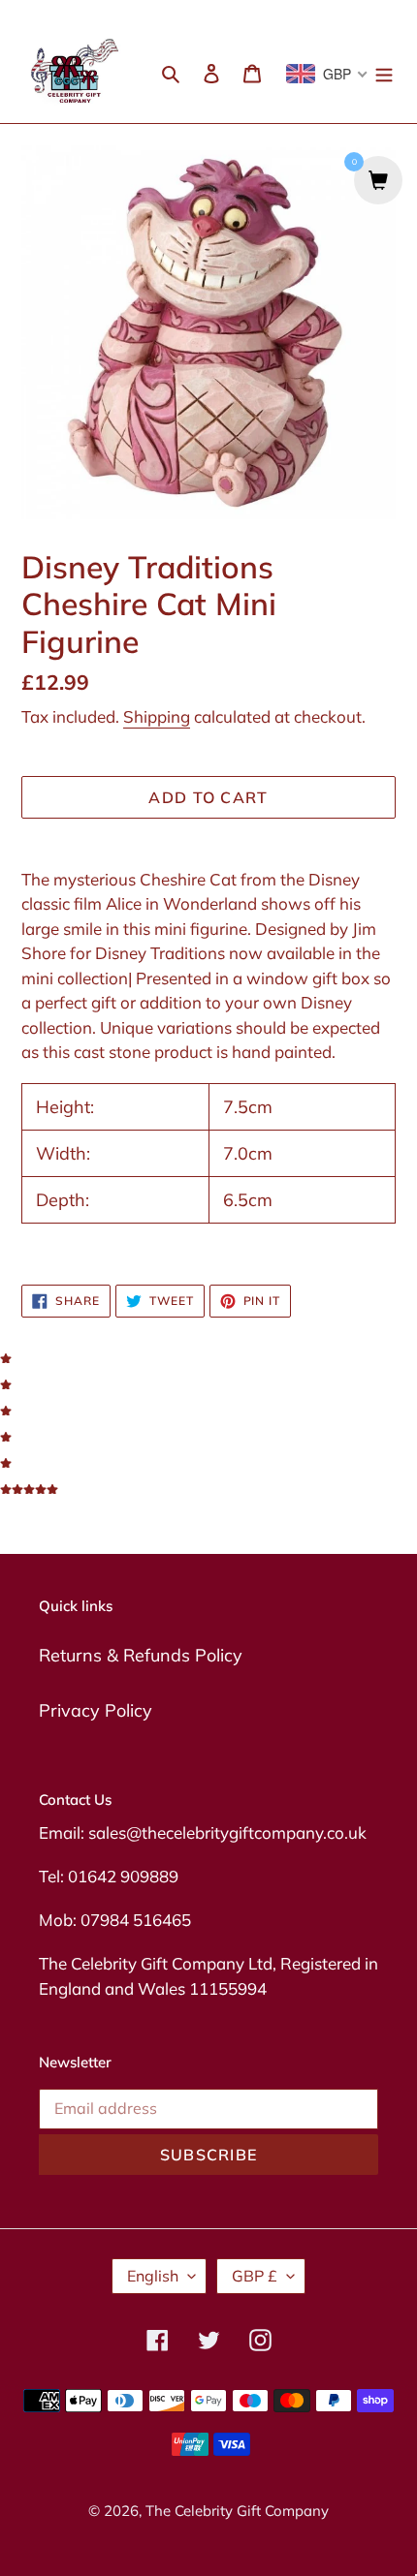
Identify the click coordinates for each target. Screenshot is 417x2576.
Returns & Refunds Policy (141, 1655)
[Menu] (384, 72)
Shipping (157, 716)
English (153, 2276)
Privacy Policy (96, 1710)
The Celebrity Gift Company (237, 2511)
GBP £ (255, 2276)
